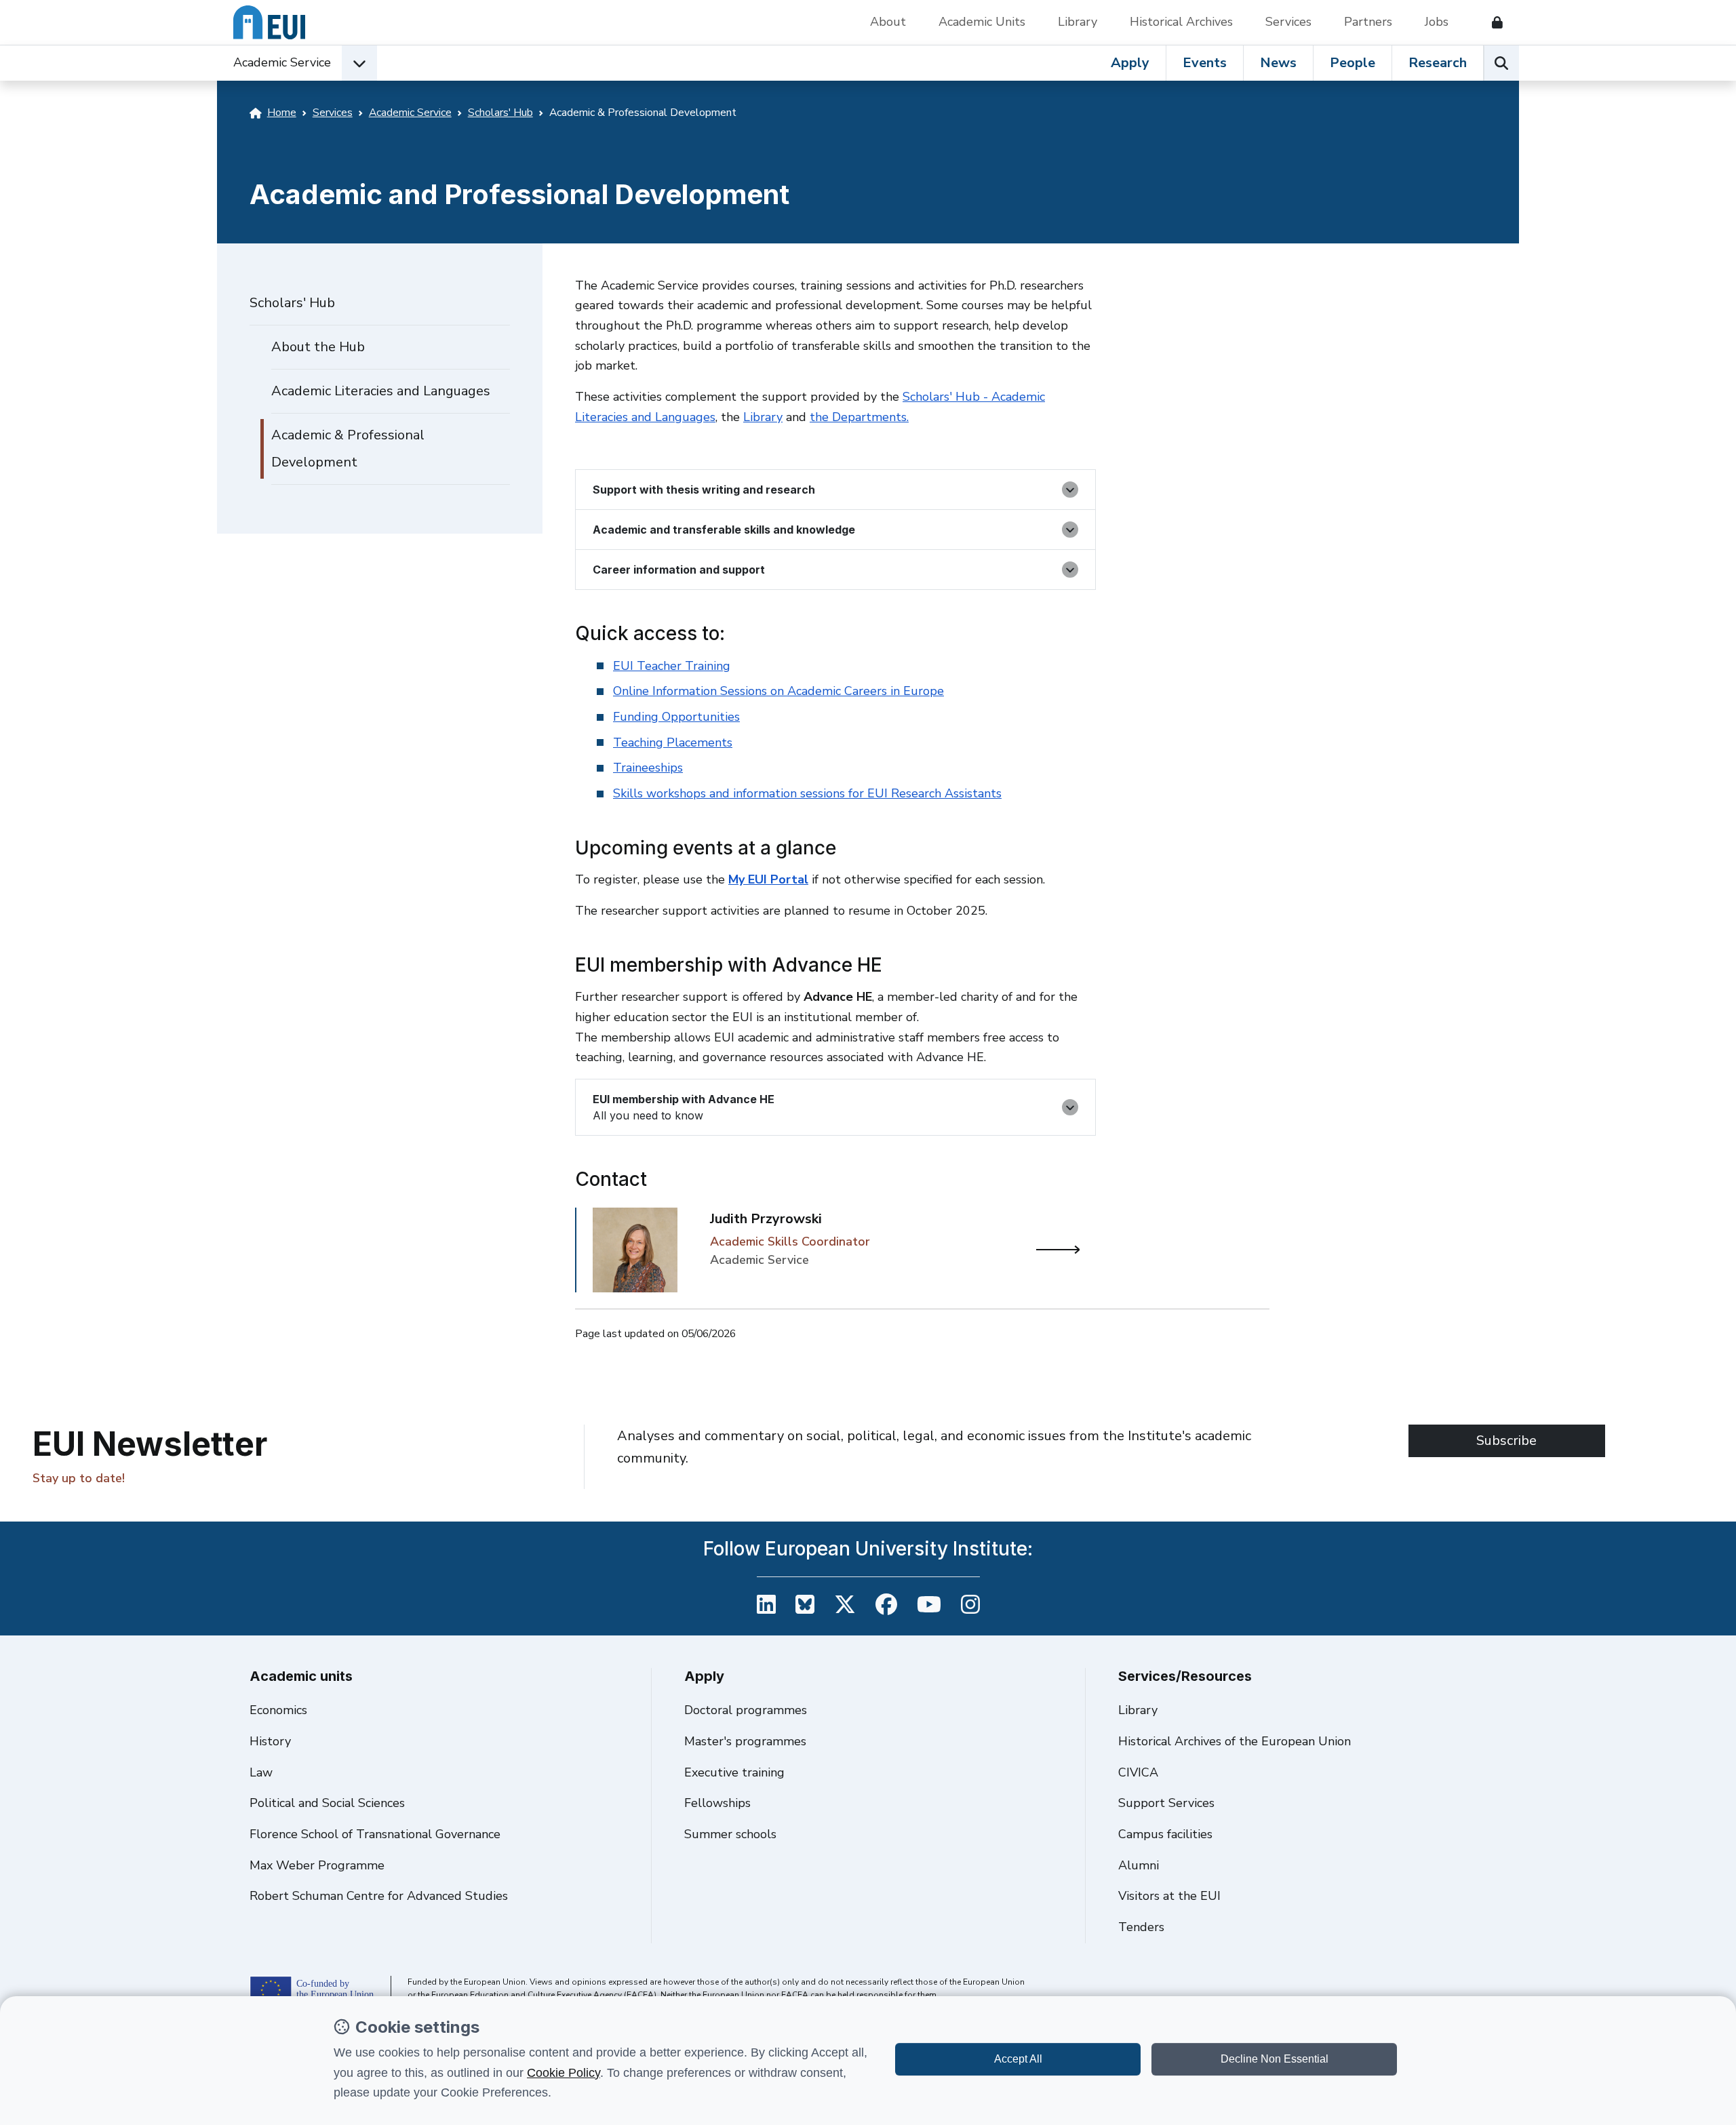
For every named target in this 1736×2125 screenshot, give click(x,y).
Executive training (734, 1772)
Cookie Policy (564, 2073)
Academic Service (282, 62)
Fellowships (717, 1803)
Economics (278, 1710)
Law (261, 1772)
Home (282, 113)
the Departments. (859, 417)
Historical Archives (1181, 22)
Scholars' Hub (500, 113)
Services (1288, 22)
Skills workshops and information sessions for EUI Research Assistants (807, 793)
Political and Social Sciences (327, 1803)
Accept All (1018, 2059)
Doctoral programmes (746, 1710)
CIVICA (1138, 1772)
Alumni (1139, 1865)
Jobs (1437, 22)
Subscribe (1506, 1441)
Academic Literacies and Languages (381, 391)
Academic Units (982, 22)
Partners (1368, 22)
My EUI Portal (768, 879)
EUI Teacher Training (672, 666)
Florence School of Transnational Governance (375, 1834)
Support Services (1166, 1803)
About (888, 22)
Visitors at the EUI (1169, 1896)
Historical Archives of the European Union (1235, 1741)
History (270, 1741)
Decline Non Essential (1275, 2059)
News (1278, 63)
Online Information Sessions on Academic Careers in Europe (778, 691)
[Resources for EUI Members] (1492, 22)
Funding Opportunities (676, 717)
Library (1078, 22)
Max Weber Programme (317, 1865)
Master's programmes (745, 1741)
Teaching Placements (673, 742)
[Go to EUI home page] (269, 22)
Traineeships (648, 768)
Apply (1130, 63)
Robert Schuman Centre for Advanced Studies (379, 1896)
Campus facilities (1165, 1834)
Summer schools (730, 1834)
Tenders (1141, 1927)
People (1353, 63)
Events (1205, 63)
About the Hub (318, 347)
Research (1438, 63)
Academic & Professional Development (348, 449)
